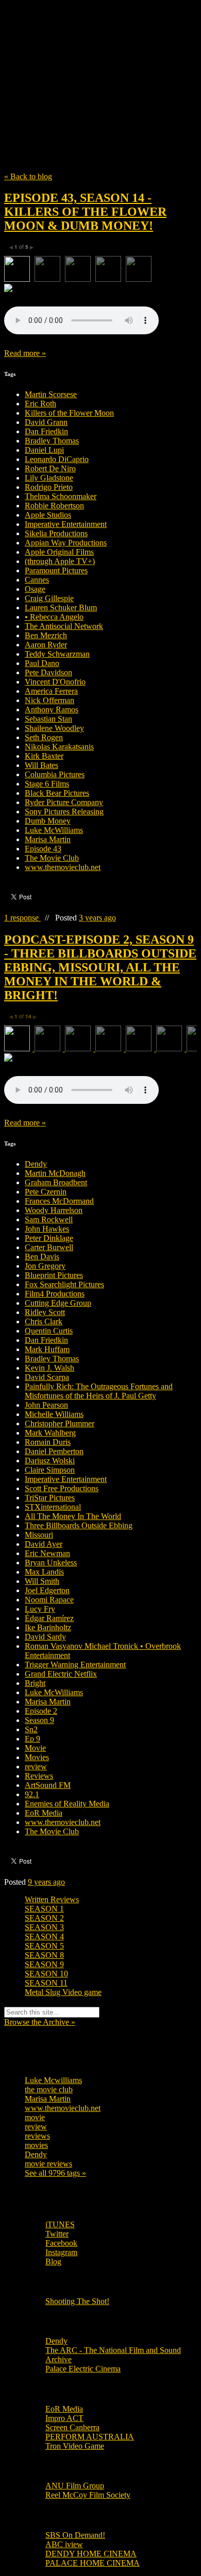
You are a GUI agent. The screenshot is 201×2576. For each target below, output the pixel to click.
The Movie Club (100, 63)
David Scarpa (47, 1377)
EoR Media (44, 1813)
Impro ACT (64, 2418)
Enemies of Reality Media (67, 1804)
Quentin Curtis (49, 1331)
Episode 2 (41, 1711)
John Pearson (46, 1405)
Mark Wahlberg (50, 1433)
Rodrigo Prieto (49, 487)
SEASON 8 (44, 1955)
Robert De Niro (50, 468)
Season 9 (39, 1720)
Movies (37, 1757)
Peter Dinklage (49, 1238)
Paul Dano (42, 663)
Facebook (61, 2243)
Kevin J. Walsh (49, 1368)
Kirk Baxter (44, 756)
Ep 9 (32, 1739)
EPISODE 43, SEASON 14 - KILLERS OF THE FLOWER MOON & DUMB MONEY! (85, 212)
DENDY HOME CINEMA (91, 2554)
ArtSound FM (48, 1785)
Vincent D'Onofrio (55, 682)
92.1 (32, 1794)
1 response (22, 918)
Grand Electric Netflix (61, 1674)
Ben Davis (42, 1257)
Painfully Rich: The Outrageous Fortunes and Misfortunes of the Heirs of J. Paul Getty (99, 1391)
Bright (35, 1683)
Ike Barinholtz (48, 1627)
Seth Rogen (44, 737)
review (36, 1767)
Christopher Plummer (60, 1423)
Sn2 (31, 1729)
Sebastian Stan (48, 719)
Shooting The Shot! (77, 2301)
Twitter (57, 2234)
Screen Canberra (72, 2427)
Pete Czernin (46, 1192)
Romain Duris (48, 1442)
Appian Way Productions (66, 543)
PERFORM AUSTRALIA (90, 2437)
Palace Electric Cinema (83, 2369)
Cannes (37, 580)
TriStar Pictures (50, 1498)
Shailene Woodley (54, 728)
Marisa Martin (48, 839)
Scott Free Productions (62, 1488)
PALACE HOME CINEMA (93, 2563)
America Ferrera (51, 691)
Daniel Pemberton (54, 1451)
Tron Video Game (75, 2446)
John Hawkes (47, 1229)
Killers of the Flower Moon (69, 413)
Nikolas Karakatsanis (59, 747)
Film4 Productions (55, 1294)
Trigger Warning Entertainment (75, 1665)
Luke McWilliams (54, 830)
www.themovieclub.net (63, 867)
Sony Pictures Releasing (64, 812)
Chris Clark (44, 1321)
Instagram (61, 2252)
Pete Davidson (48, 672)
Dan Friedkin (46, 431)
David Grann (46, 422)
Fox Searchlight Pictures (64, 1284)
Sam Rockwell (49, 1219)
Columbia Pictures (55, 774)
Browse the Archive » (40, 2022)
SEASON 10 (46, 1974)
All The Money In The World (73, 1516)
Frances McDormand (59, 1201)
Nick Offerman (49, 700)
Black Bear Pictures (57, 793)
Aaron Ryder (46, 645)
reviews (37, 2136)
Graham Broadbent (56, 1182)
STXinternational (53, 1507)
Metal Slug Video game (63, 1992)
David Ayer (44, 1544)
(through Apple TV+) (60, 561)
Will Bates (41, 765)
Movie (35, 1748)
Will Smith (42, 1581)
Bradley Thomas (52, 441)
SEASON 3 (44, 1927)
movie (35, 2117)
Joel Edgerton (47, 1590)
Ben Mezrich (46, 635)
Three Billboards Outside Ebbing (79, 1525)
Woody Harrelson (54, 1210)
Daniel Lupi (44, 450)
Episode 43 (43, 849)
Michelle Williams (54, 1414)
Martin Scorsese (51, 394)
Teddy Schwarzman (57, 654)
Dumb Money (48, 821)
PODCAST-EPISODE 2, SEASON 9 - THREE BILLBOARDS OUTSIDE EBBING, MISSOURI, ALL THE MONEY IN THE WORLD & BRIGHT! (100, 967)
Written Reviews (52, 1899)
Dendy (36, 1164)
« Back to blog (28, 176)
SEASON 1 (44, 1909)
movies (36, 2145)
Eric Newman (47, 1553)
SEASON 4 (44, 1937)
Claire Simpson (50, 1470)
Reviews (39, 1776)
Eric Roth (40, 404)
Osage (35, 589)
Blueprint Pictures (54, 1275)
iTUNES (60, 2224)
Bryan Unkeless (51, 1563)
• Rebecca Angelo (54, 617)
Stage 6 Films (47, 784)
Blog (53, 2262)
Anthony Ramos (52, 710)
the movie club (49, 2089)
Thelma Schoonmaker (61, 496)
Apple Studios (48, 515)
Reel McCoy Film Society (88, 2495)
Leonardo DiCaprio (57, 459)
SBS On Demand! (75, 2535)
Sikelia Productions (56, 533)
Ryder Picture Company (64, 802)
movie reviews (48, 2164)
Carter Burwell (49, 1247)
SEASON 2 (44, 1918)
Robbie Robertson (54, 506)
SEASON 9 (44, 1964)
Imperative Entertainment (66, 524)
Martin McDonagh (55, 1173)
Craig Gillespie (49, 598)
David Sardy (45, 1637)
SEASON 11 (46, 1983)
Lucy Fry (40, 1609)
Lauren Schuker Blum (61, 608)
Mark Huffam (47, 1349)
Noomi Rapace (49, 1600)
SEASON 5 (44, 1946)
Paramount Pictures (56, 570)
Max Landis (44, 1572)
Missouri (39, 1535)
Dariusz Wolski (50, 1461)
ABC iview (64, 2544)
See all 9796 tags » (55, 2173)
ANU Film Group (75, 2486)
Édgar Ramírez (49, 1618)
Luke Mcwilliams (53, 2080)
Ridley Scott (45, 1312)
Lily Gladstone (49, 478)
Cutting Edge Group (58, 1303)
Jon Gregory (45, 1266)
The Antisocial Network (64, 626)
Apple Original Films (59, 552)
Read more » (25, 353)
